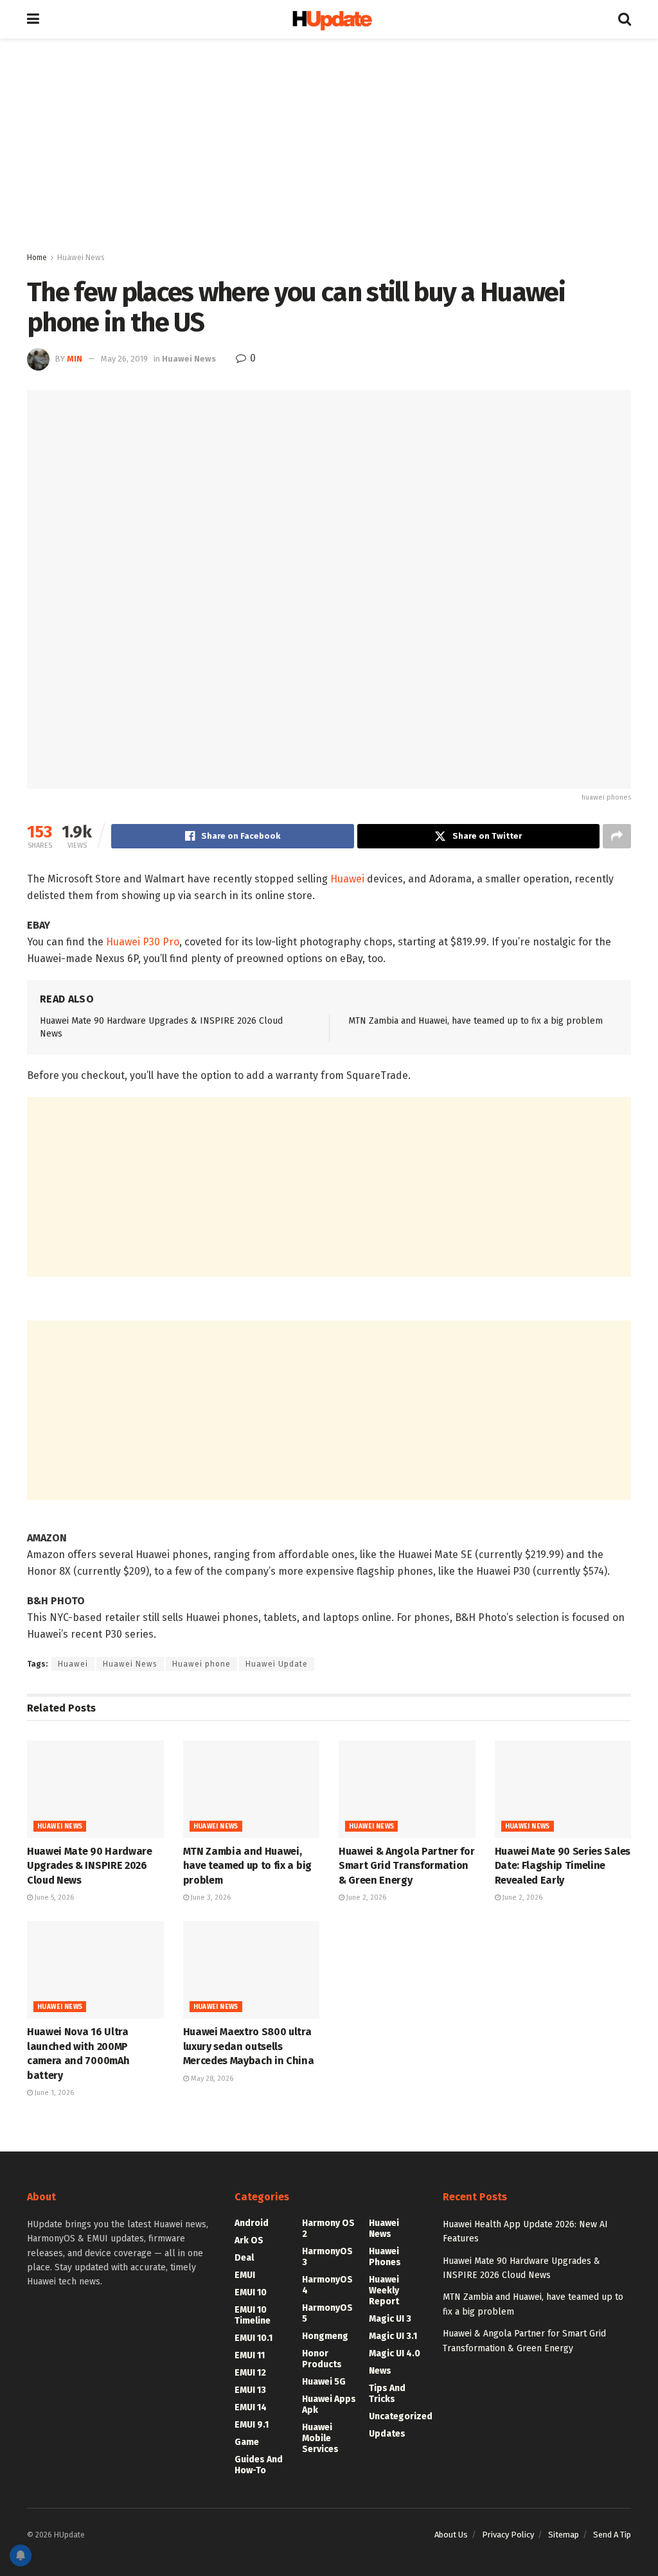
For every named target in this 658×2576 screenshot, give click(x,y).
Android (252, 2223)
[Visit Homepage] (329, 20)
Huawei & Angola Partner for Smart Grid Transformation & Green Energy (406, 1866)
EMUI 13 (250, 2390)
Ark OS (249, 2240)
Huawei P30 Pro (143, 942)
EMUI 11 (250, 2355)
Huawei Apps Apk (329, 2405)
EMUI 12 (250, 2373)
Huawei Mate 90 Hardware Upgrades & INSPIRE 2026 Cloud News (90, 1866)
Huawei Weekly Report (384, 2291)
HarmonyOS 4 (327, 2285)
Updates (387, 2434)
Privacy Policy (508, 2535)
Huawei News (81, 258)
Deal (244, 2258)
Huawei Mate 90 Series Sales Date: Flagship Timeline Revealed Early (563, 1866)
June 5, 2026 (53, 1897)
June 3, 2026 (210, 1897)
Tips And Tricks (387, 2394)
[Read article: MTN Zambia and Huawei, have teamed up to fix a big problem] (252, 1789)
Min (75, 359)
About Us (451, 2535)
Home (37, 258)
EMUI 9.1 (252, 2425)
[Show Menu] (33, 19)
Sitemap (564, 2535)
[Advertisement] (329, 148)
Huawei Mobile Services (320, 2438)
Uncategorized (401, 2416)
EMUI (245, 2275)
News (380, 2371)
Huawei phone (201, 1664)
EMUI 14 (251, 2407)
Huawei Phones (385, 2257)
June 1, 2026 (53, 2093)
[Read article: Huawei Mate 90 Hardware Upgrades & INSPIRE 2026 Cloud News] (95, 1789)
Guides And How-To (259, 2465)
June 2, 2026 (365, 1897)
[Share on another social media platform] (617, 836)
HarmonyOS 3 (327, 2257)
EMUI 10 (251, 2292)
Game (247, 2442)
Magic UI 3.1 (393, 2336)
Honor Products (322, 2359)
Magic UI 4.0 (395, 2353)
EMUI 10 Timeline (253, 2315)
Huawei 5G (324, 2382)
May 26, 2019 (124, 359)
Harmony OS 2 (328, 2229)
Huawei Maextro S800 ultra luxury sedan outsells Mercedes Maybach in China (249, 2046)
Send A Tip (612, 2535)
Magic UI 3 (390, 2319)
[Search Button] (625, 19)
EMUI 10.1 (253, 2338)
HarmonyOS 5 (327, 2313)
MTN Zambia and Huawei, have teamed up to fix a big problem (476, 1021)
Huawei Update (277, 1664)
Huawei (347, 879)
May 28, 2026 (211, 2079)
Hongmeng (325, 2336)
